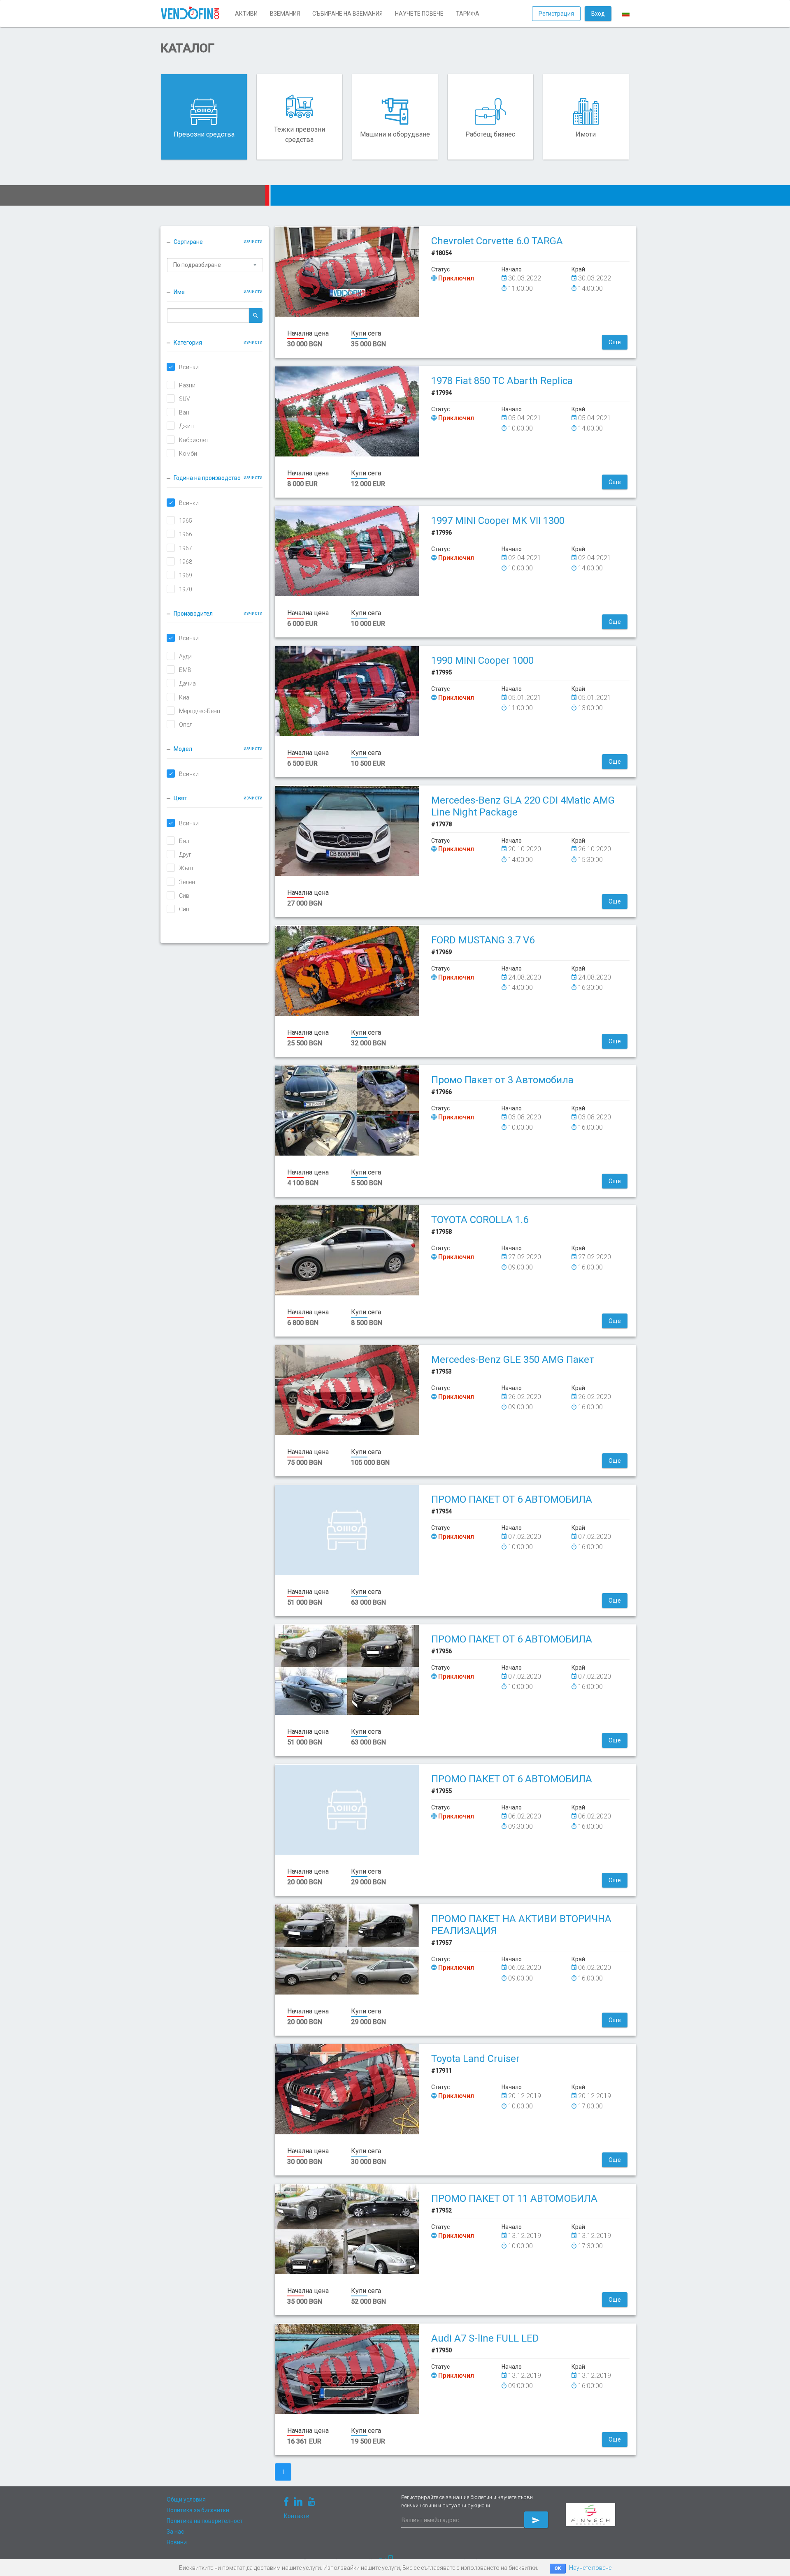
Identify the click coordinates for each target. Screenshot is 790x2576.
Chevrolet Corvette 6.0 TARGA (497, 241)
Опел (186, 725)
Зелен (187, 882)
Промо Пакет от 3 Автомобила (502, 1080)
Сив (184, 896)
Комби (188, 454)
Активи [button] (246, 14)
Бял (184, 841)
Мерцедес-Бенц (200, 711)
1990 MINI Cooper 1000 (482, 660)
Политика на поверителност (205, 2521)
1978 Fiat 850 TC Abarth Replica (502, 381)
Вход (598, 14)
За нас (175, 2532)
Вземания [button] (285, 14)
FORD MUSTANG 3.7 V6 (483, 940)
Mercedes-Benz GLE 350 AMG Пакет (513, 1360)
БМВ (185, 670)
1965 (186, 521)
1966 (186, 534)
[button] (626, 14)
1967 (186, 548)
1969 (186, 575)
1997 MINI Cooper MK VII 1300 (498, 521)
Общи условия (186, 2500)
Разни (187, 385)
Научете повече (590, 2568)
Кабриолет (194, 440)
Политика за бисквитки (198, 2510)
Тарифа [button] (468, 14)
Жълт (186, 868)
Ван (184, 412)
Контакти (297, 2516)
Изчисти (253, 241)
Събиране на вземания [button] (347, 14)
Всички (189, 367)
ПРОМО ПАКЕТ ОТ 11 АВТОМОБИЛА (514, 2198)
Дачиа (187, 683)
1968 (186, 562)
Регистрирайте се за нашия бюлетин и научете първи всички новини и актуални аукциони (467, 2501)
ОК (558, 2568)
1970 (186, 589)
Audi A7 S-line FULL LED (485, 2338)
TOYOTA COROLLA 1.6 (480, 1220)
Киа (184, 697)
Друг (185, 855)
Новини (177, 2542)
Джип (186, 426)
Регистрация (556, 14)
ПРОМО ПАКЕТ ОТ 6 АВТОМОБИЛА (512, 1499)
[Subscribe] (536, 2520)
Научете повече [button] (419, 14)
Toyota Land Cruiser (475, 2059)
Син (184, 909)
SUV (185, 399)
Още (615, 342)
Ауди (185, 656)
